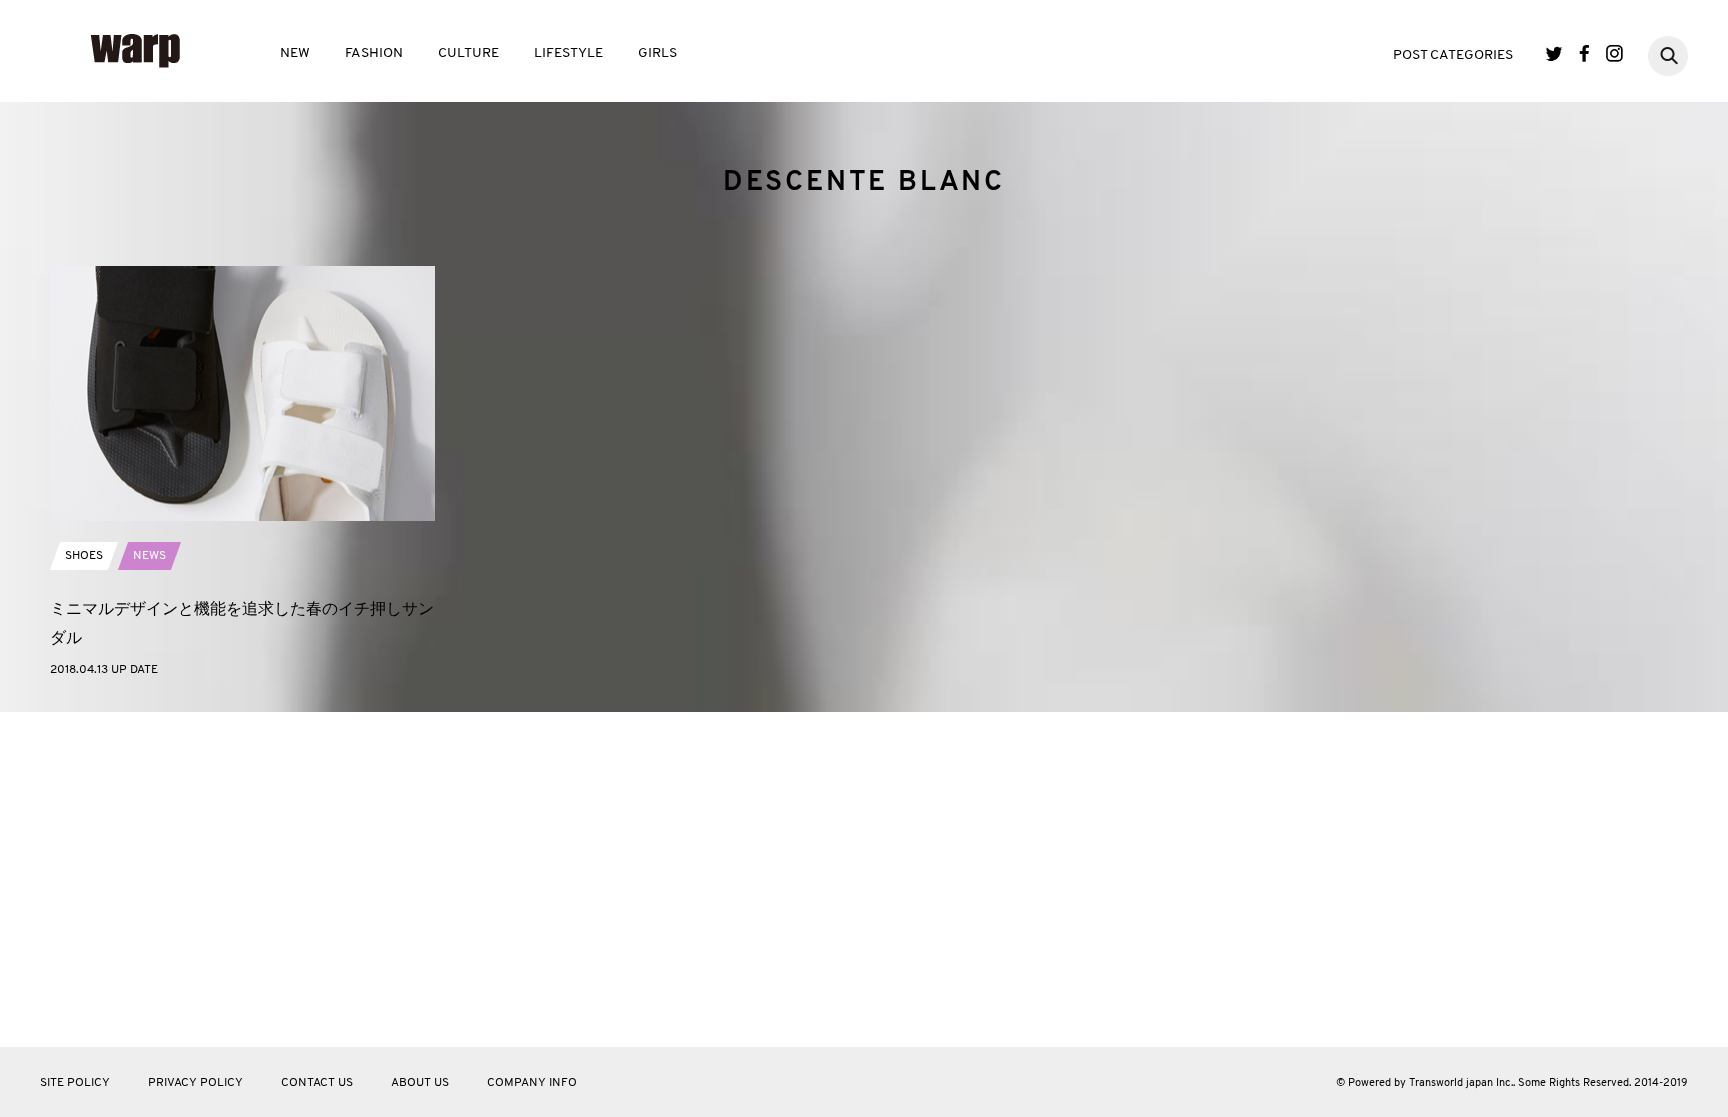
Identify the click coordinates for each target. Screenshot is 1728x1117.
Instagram (1614, 53)
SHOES (84, 556)
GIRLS (657, 53)
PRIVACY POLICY (195, 1083)
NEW (295, 53)
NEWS (149, 556)
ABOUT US (420, 1083)
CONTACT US (317, 1083)
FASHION (374, 53)
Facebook (1584, 53)
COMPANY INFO (532, 1083)
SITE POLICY (75, 1083)
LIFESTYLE (568, 53)
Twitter (1554, 53)
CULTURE (468, 53)
